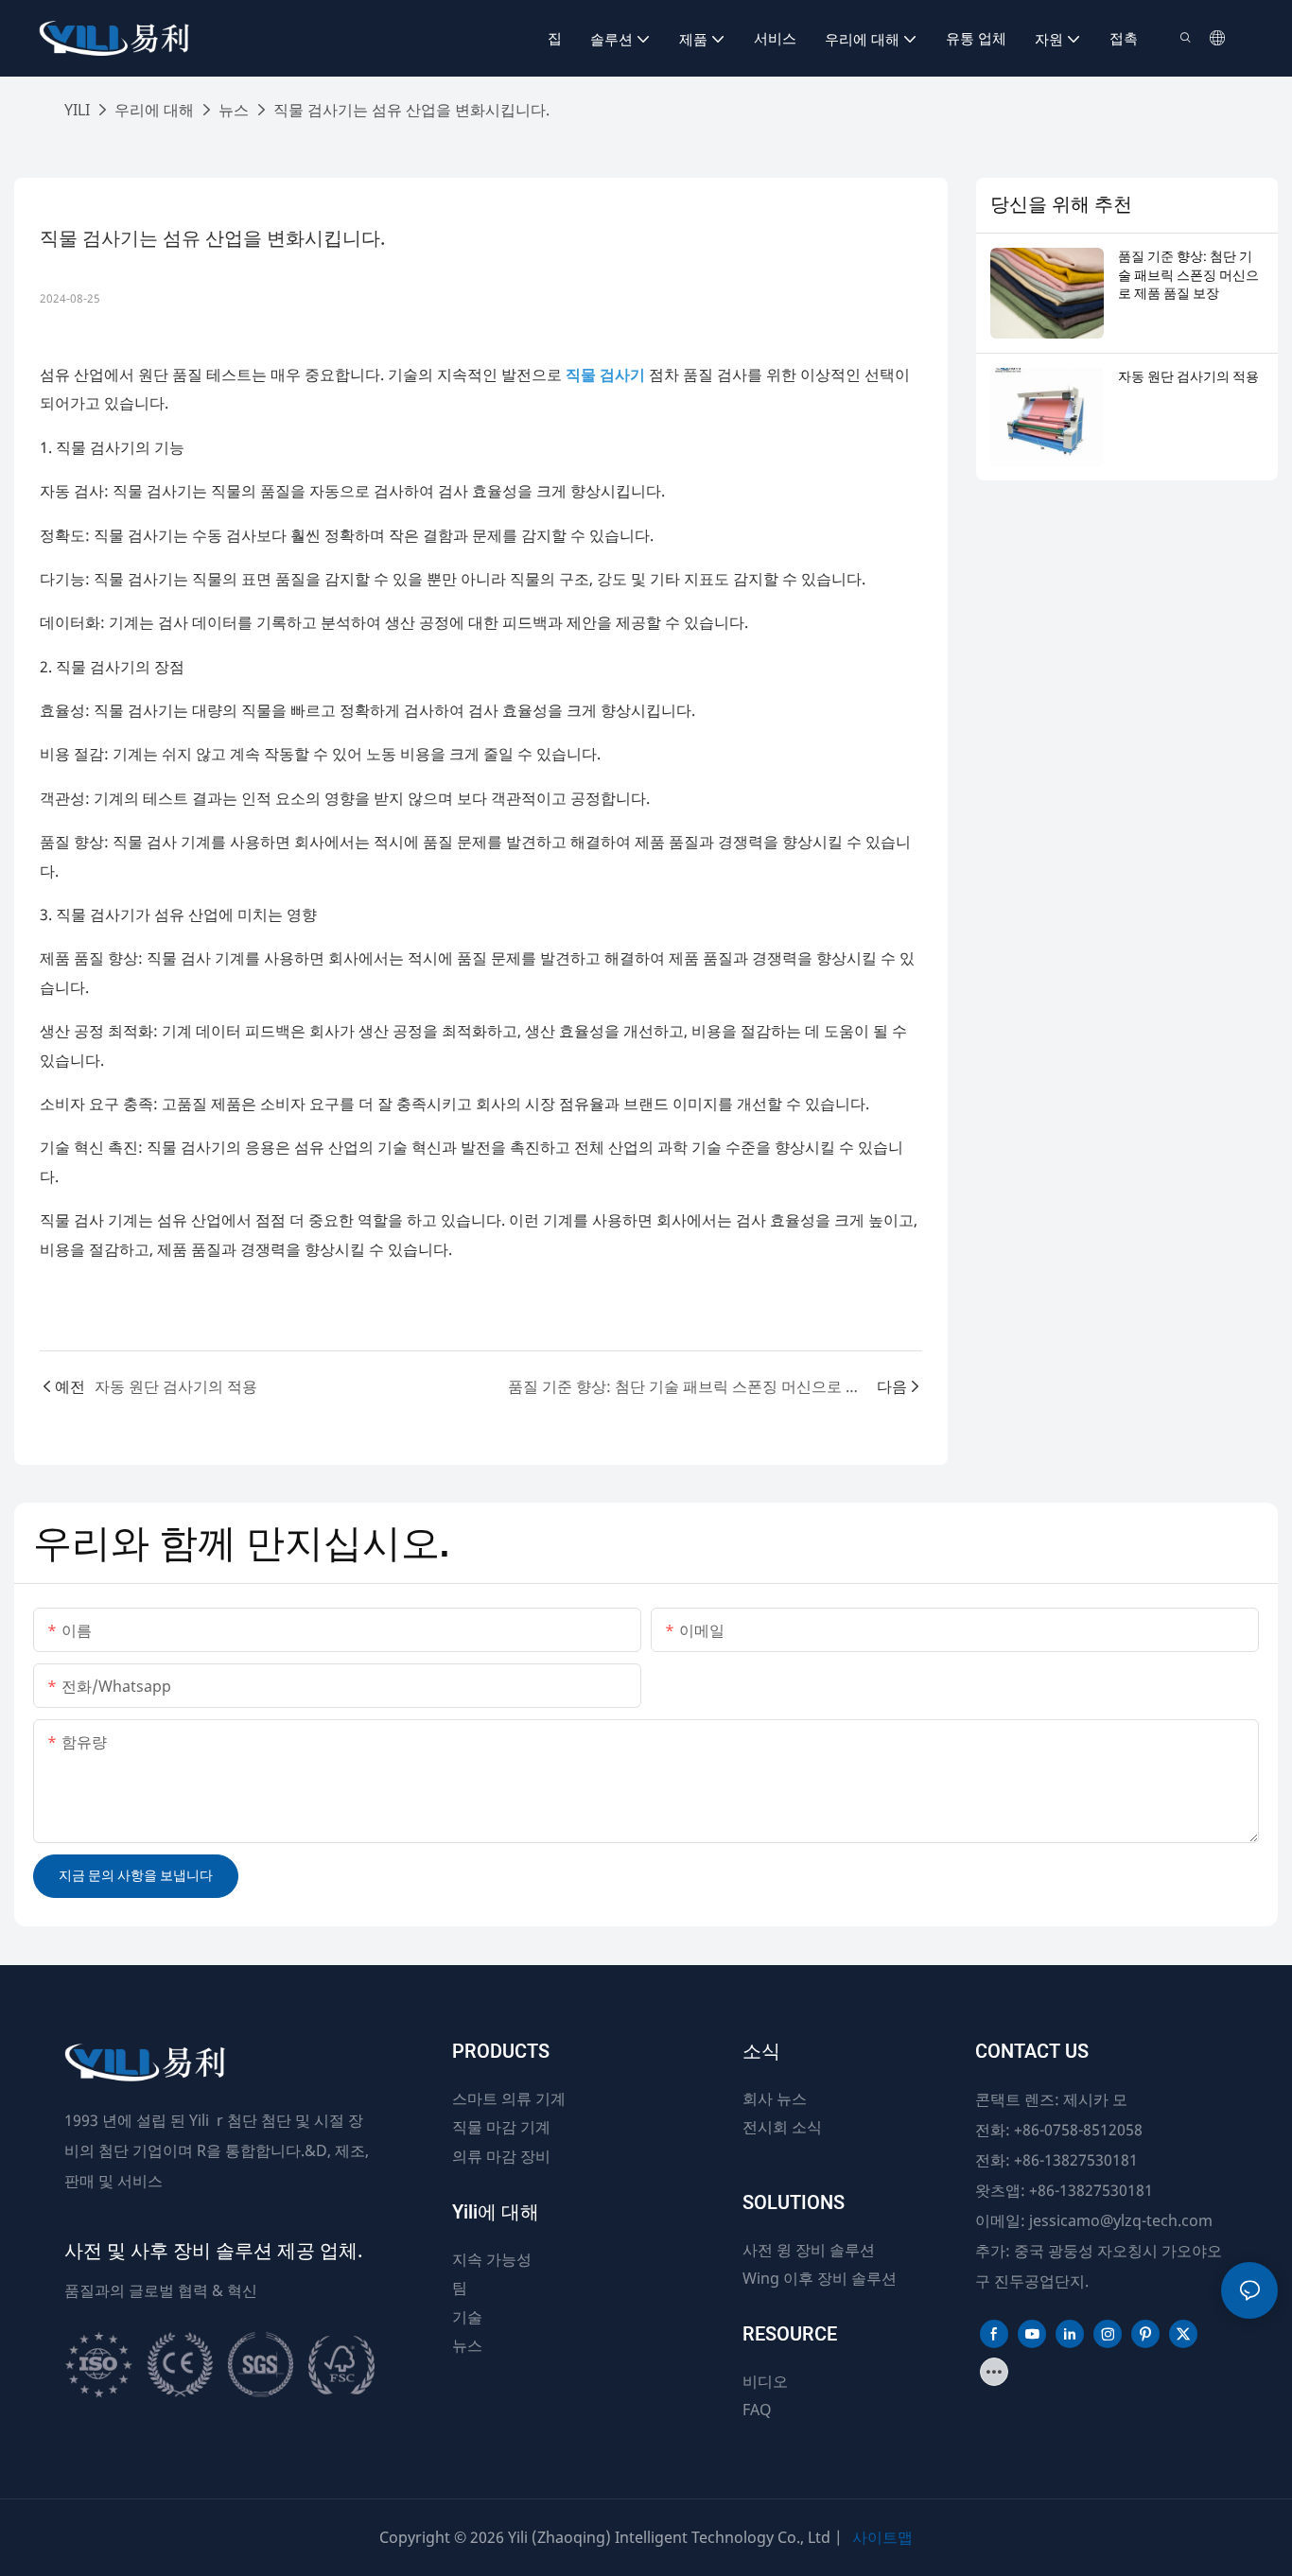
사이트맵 (882, 2537)
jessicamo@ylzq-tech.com (1121, 2220)
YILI (77, 110)
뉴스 (234, 110)
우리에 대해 (154, 110)
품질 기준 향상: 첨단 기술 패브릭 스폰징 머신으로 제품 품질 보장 (1188, 276)
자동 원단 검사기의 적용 (1188, 377)
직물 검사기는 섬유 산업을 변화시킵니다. (411, 110)
